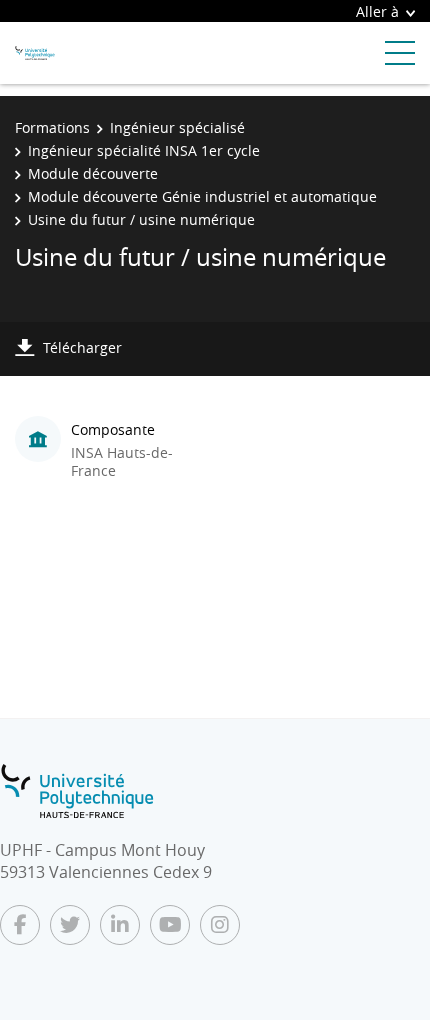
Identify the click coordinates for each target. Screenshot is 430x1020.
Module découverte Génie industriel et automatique (202, 196)
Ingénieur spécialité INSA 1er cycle (144, 150)
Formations (52, 127)
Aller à (377, 11)
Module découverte (93, 173)
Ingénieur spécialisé (177, 127)
